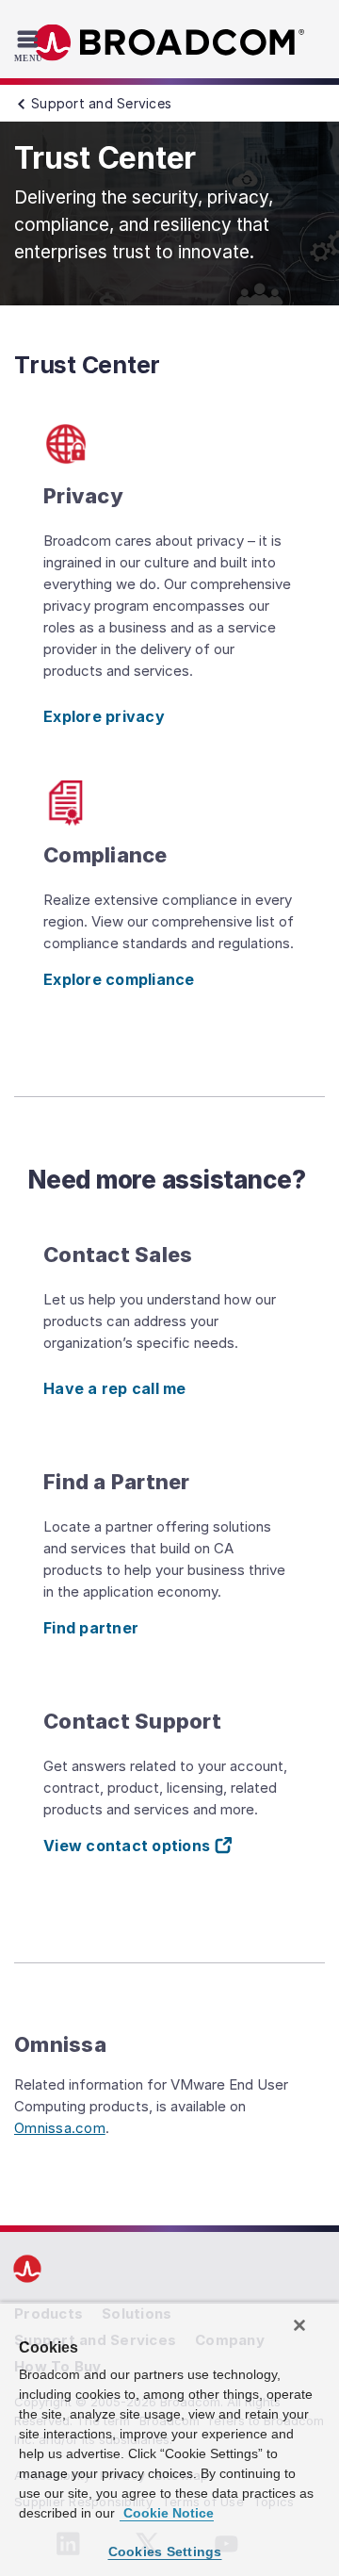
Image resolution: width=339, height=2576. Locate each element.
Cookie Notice (167, 2513)
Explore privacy (104, 716)
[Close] (299, 2325)
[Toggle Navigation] (31, 45)
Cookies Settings (165, 2551)
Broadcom (169, 43)
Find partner (91, 1628)
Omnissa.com (60, 2128)
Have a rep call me (115, 1388)
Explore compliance (119, 979)
